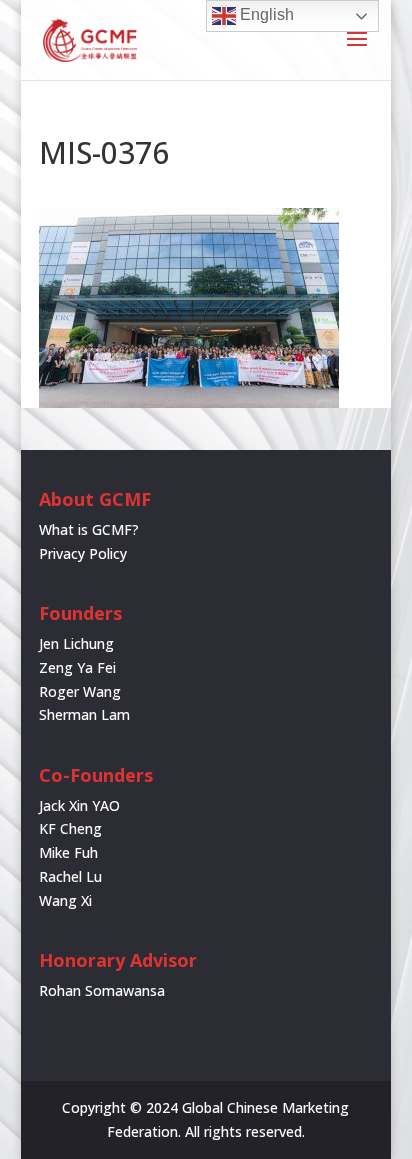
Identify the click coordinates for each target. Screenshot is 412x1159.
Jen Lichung (76, 643)
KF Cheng (70, 828)
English (265, 14)
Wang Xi (65, 900)
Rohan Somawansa (102, 990)
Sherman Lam (84, 714)
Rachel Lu (70, 876)
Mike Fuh (68, 852)
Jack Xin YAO (79, 805)
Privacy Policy (83, 553)
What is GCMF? (89, 529)
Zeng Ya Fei (77, 667)
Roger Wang (80, 691)
